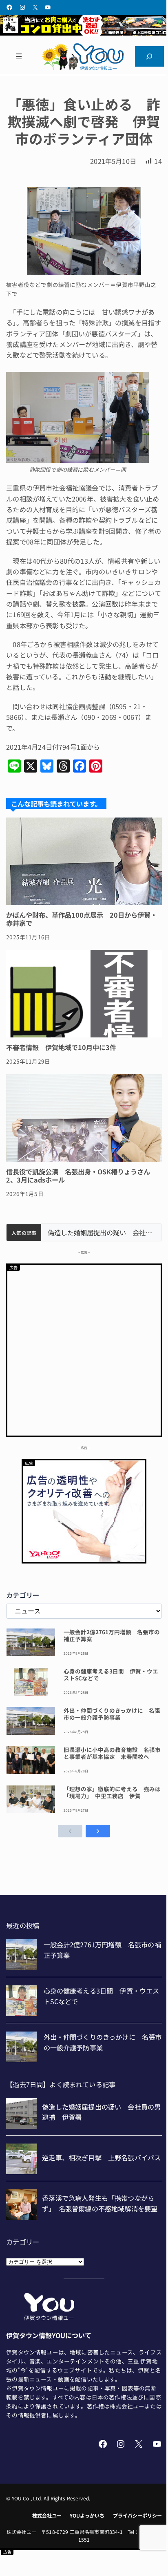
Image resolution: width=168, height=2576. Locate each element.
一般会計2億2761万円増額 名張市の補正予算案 (112, 1635)
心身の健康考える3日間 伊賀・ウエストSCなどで (111, 1675)
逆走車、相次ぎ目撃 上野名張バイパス (101, 1233)
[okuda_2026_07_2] (84, 33)
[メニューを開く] (19, 56)
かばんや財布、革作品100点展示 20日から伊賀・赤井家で (82, 919)
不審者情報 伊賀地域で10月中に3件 (61, 1047)
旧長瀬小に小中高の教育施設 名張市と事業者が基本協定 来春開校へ (112, 1753)
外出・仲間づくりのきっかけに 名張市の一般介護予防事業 (112, 1714)
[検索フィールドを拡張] (149, 56)
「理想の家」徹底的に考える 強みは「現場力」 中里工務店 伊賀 (112, 1792)
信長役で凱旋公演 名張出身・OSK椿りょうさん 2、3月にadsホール (81, 1176)
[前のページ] (70, 1831)
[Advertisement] (84, 1349)
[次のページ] (98, 1831)
